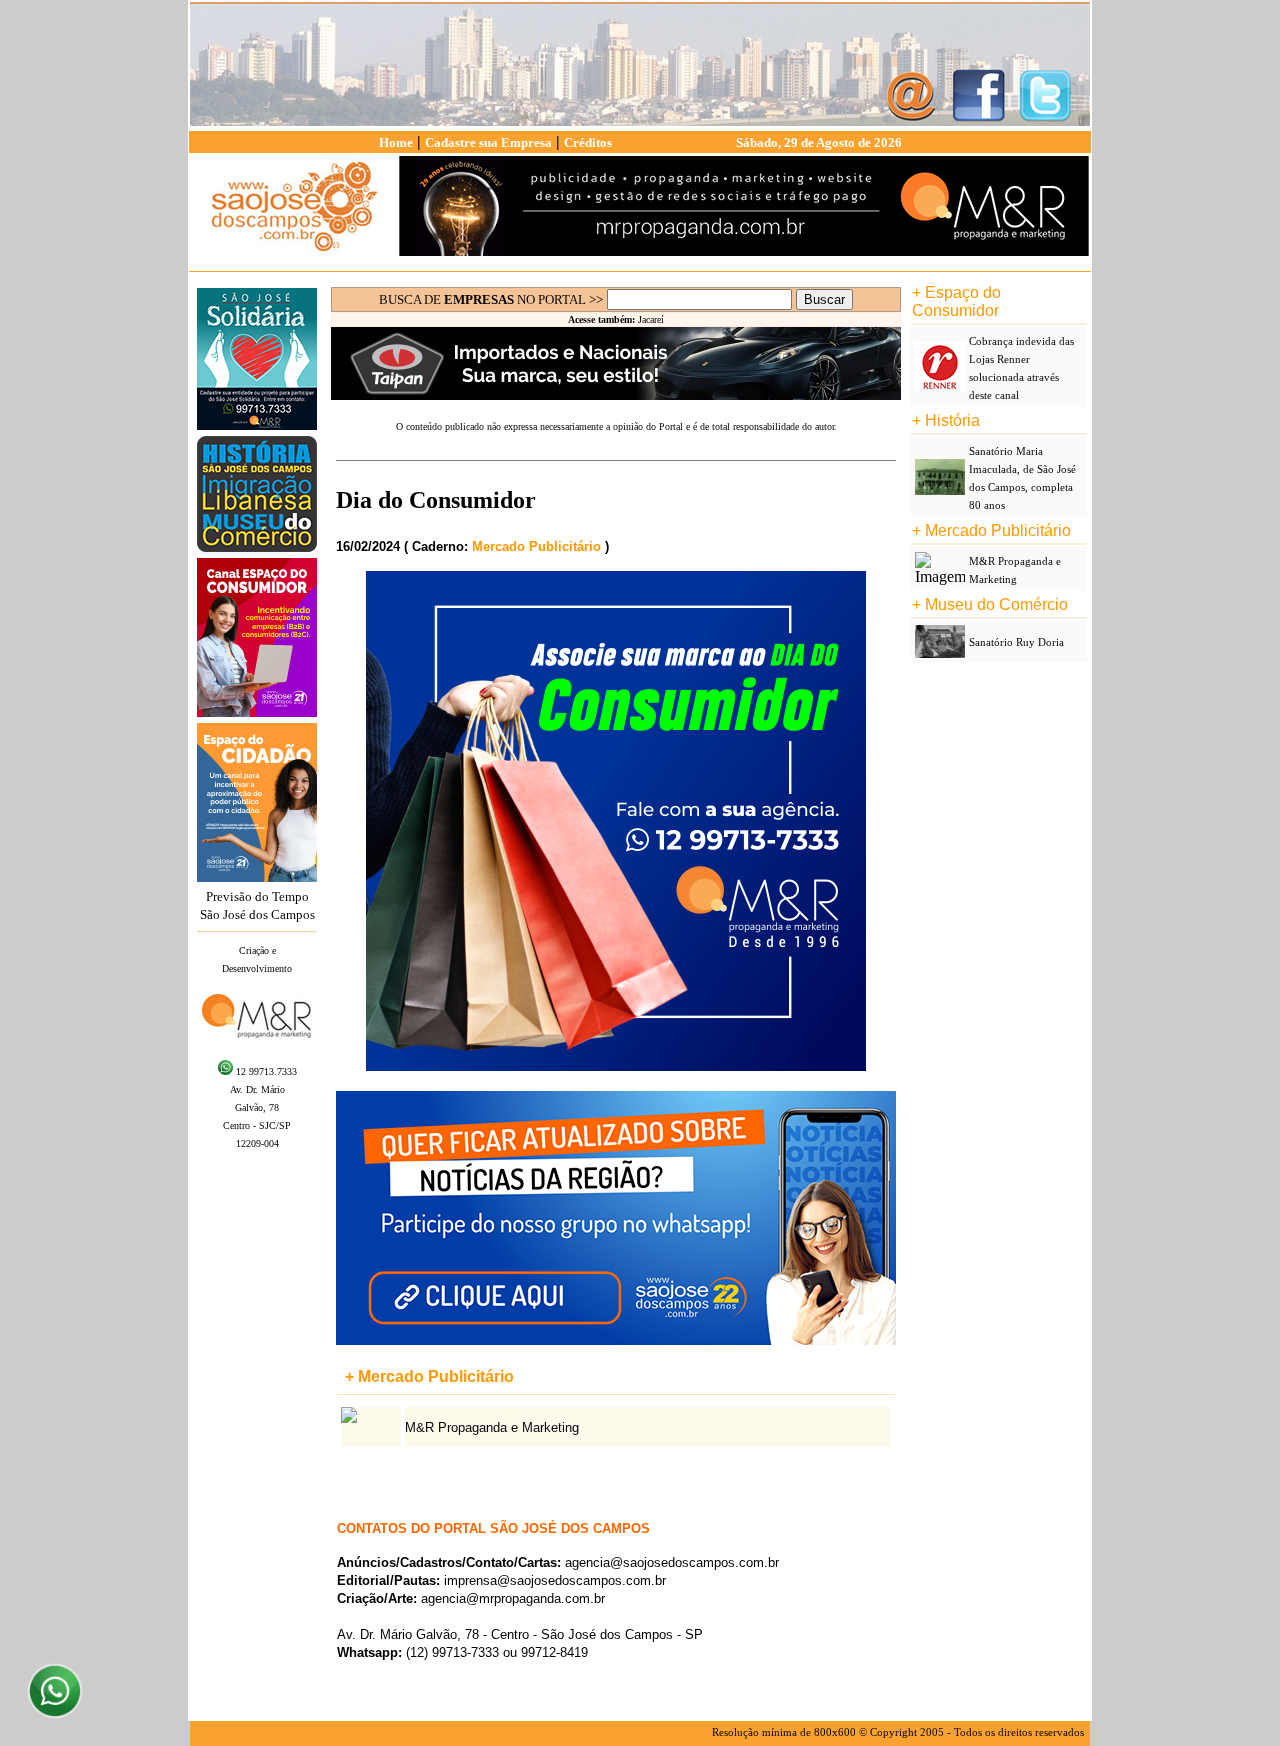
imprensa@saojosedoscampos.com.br (555, 1580)
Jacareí (651, 319)
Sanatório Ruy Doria (1016, 642)
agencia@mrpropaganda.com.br (513, 1598)
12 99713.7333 (265, 1071)
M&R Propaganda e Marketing (492, 1427)
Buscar (824, 299)
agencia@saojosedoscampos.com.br (672, 1562)
